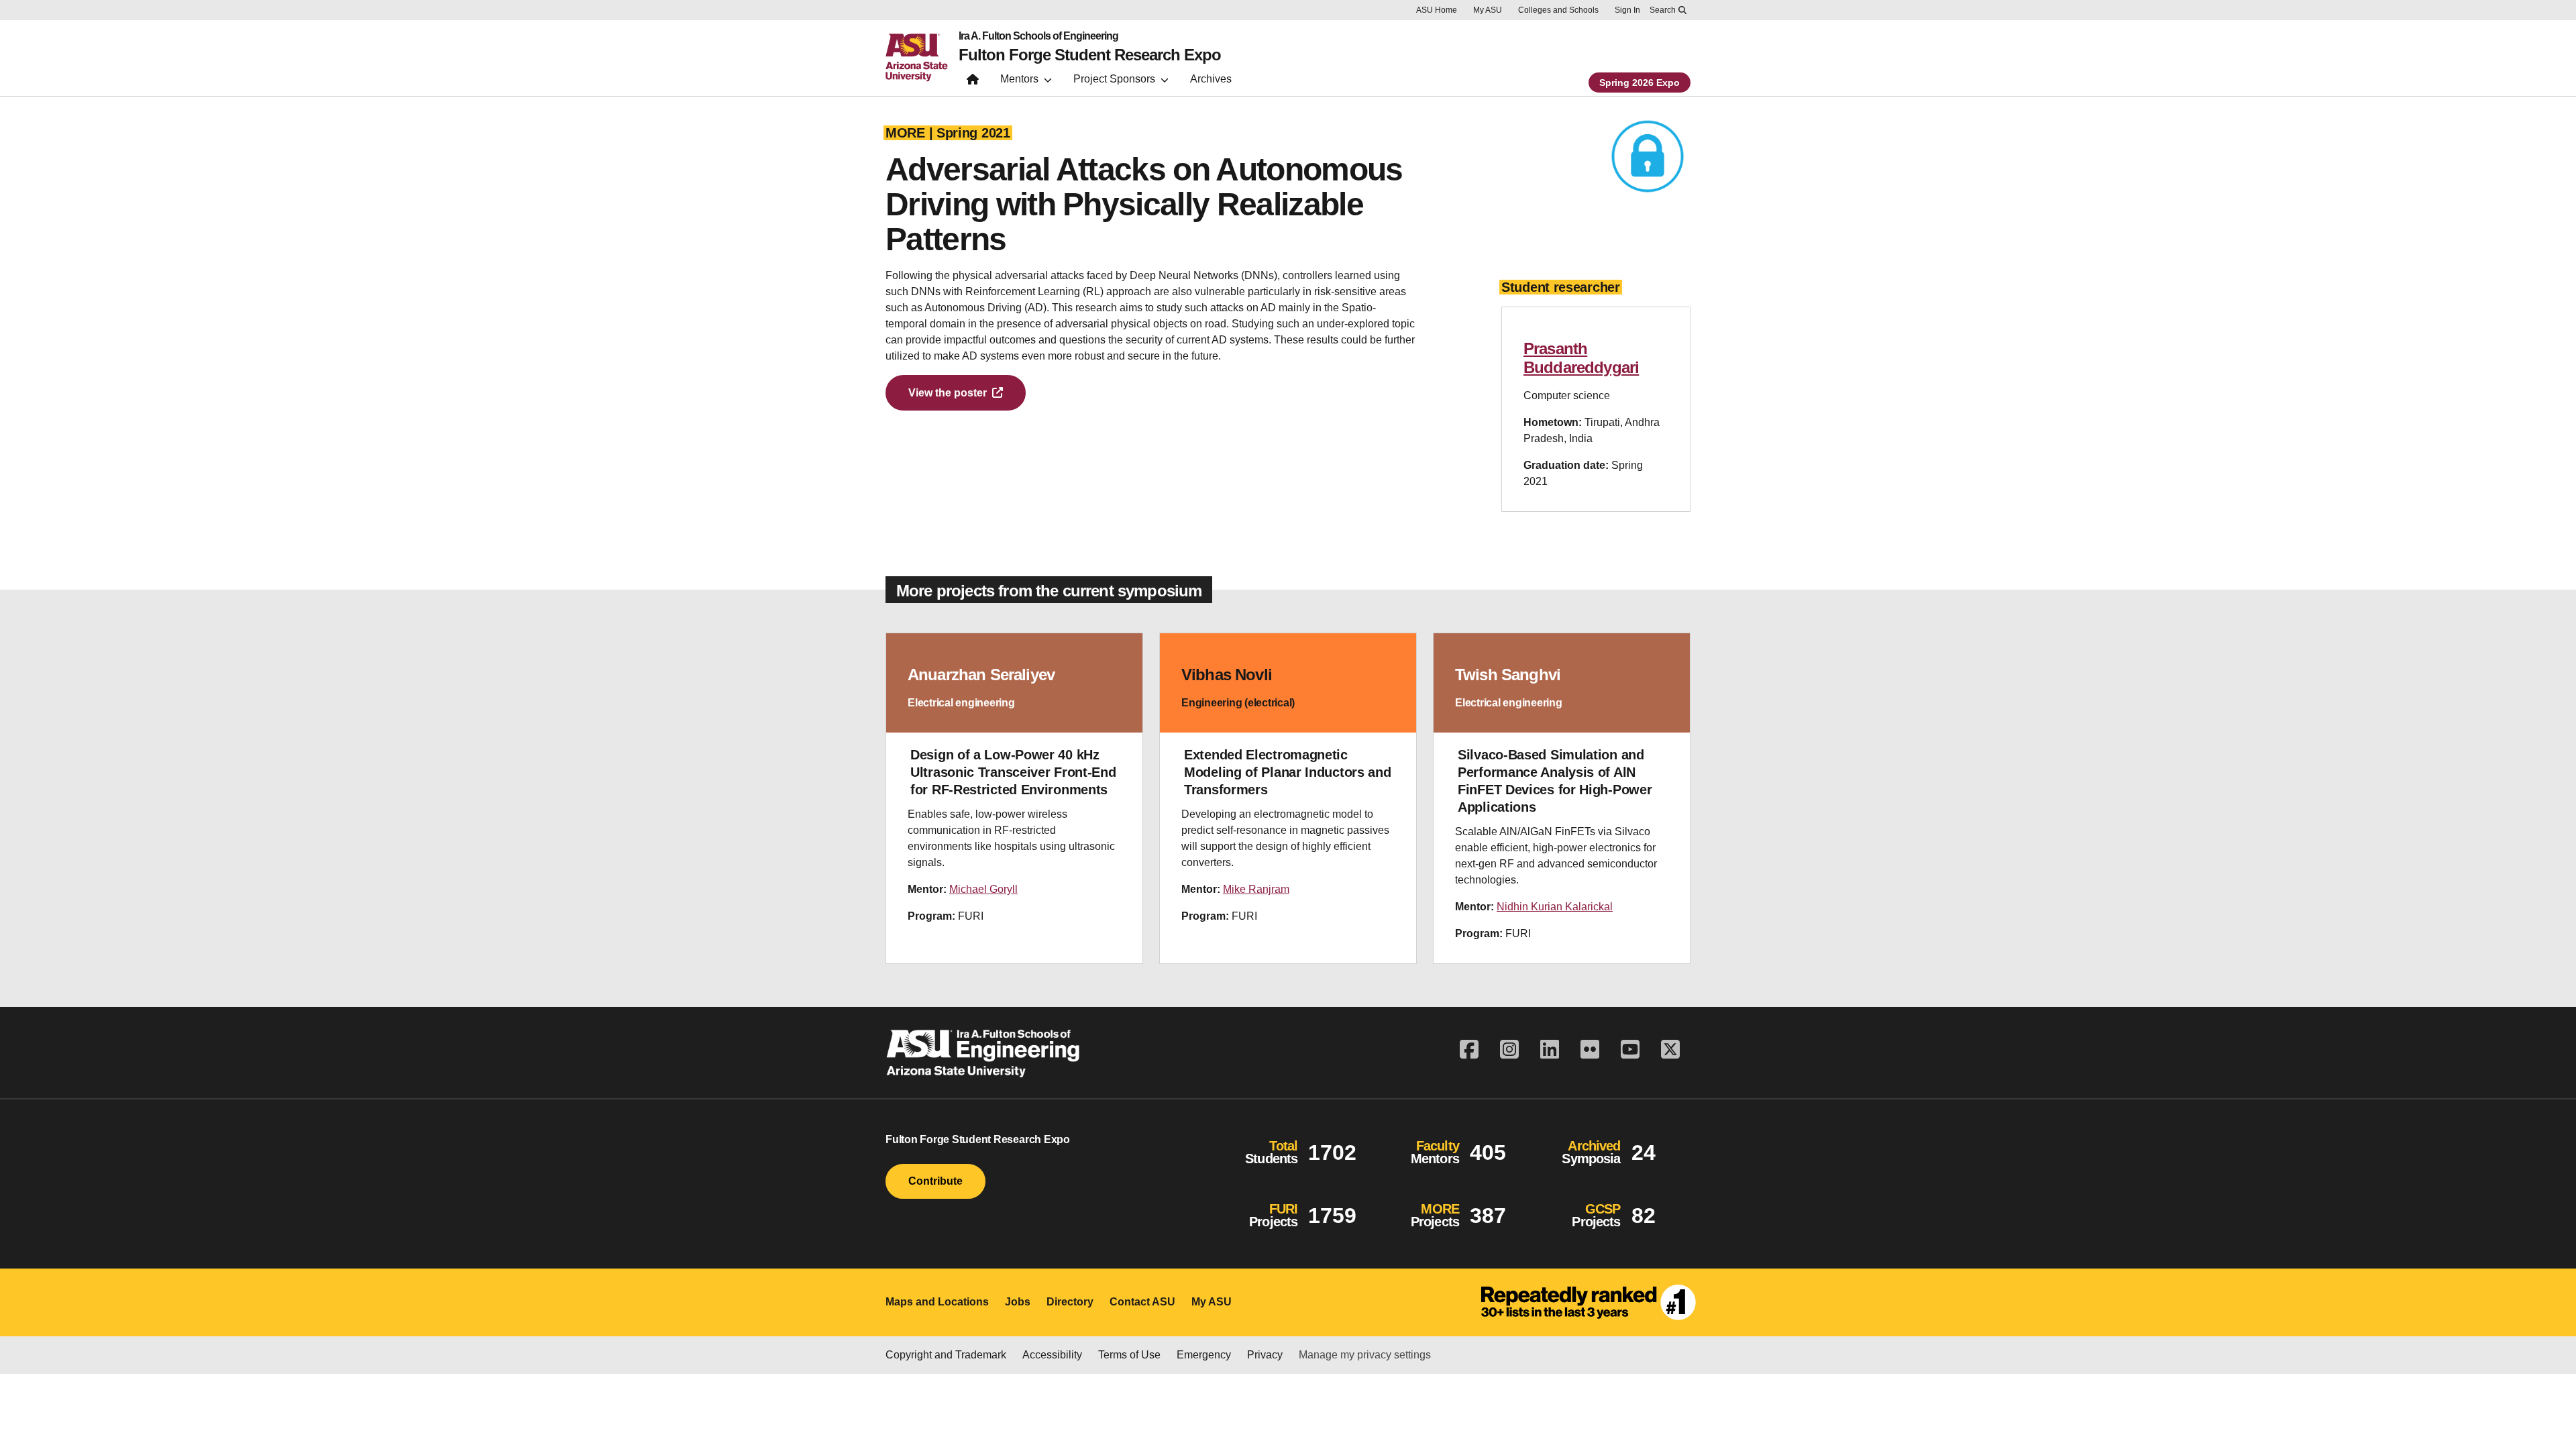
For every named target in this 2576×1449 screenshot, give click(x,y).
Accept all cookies (1762, 1409)
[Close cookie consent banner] (2551, 1394)
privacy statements (1029, 1404)
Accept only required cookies (1918, 1409)
